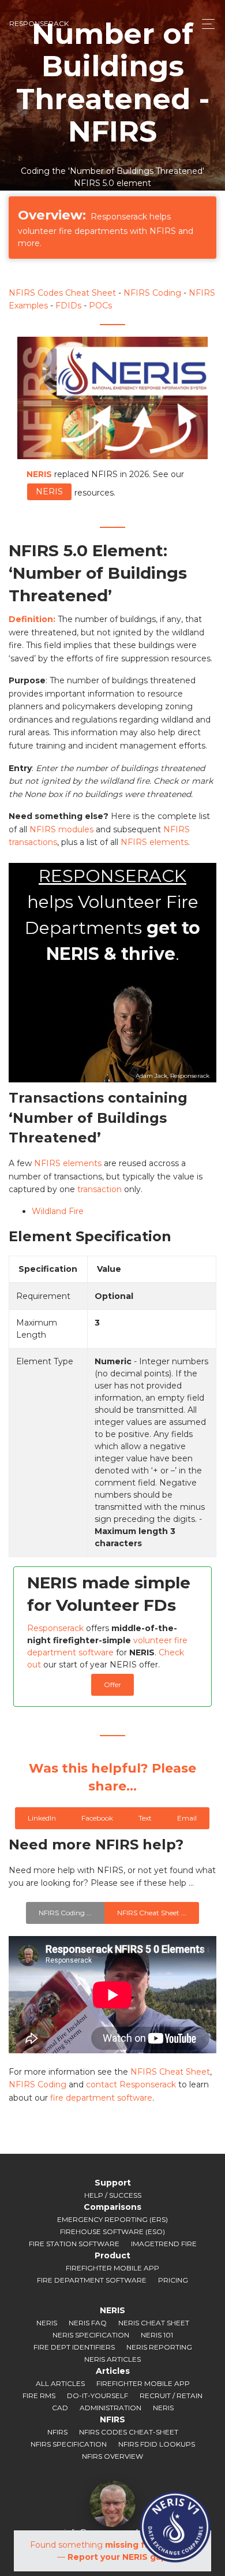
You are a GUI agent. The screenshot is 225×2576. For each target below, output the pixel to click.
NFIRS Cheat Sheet (170, 2072)
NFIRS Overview (112, 2456)
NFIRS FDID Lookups (157, 2444)
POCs (100, 306)
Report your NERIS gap (117, 2557)
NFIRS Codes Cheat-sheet (129, 2432)
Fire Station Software (74, 2244)
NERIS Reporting (159, 2347)
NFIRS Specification (69, 2444)
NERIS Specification (91, 2335)
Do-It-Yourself (97, 2396)
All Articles (60, 2383)
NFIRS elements (154, 842)
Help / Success (113, 2195)
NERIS (49, 492)
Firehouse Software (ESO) (112, 2231)
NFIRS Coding (152, 293)
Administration (110, 2408)
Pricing (173, 2280)
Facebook (97, 1818)
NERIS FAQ (88, 2323)
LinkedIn (42, 1818)
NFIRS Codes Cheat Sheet (62, 293)
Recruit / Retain (171, 2396)
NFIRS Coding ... (65, 1913)
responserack (39, 23)
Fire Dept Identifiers (74, 2347)
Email (187, 1818)
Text (145, 1818)
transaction (100, 1189)
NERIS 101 (157, 2335)
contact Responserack (131, 2084)
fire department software (101, 2098)
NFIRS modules (61, 829)
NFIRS (57, 2432)
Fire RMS (39, 2396)
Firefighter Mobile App (112, 2268)
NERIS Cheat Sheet (154, 2323)
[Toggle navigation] (205, 24)
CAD (60, 2408)
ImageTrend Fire (164, 2244)
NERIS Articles (112, 2359)
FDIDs (68, 306)
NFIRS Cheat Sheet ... (152, 1913)
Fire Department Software (92, 2280)
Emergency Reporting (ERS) (112, 2219)
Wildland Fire (58, 1211)
